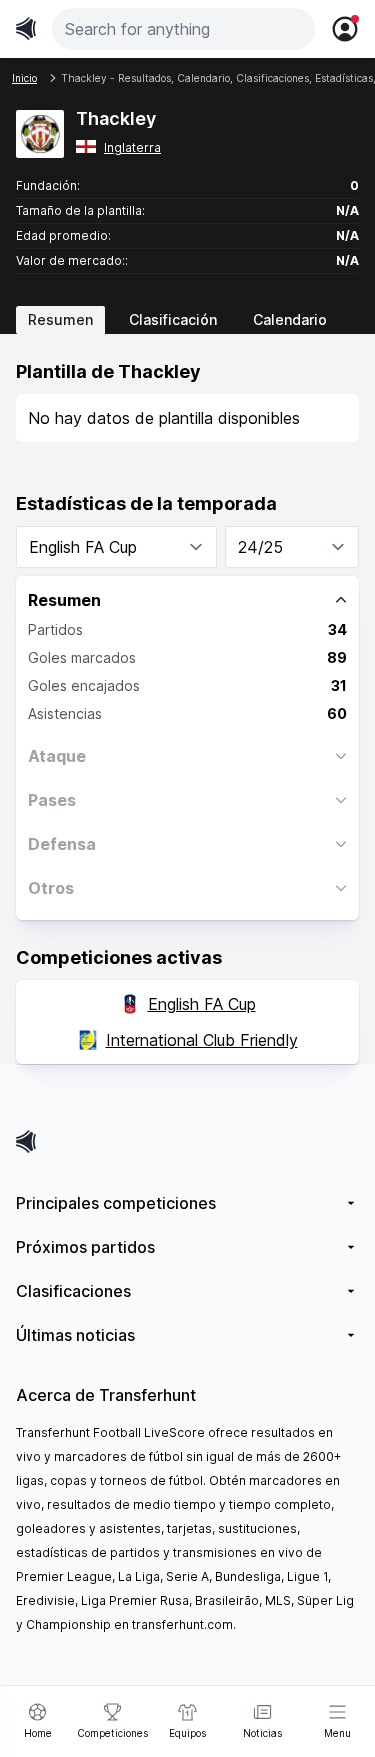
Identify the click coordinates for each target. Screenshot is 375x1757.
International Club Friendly (202, 1040)
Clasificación (173, 319)
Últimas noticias (75, 1335)
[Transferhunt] (187, 1141)
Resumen (60, 319)
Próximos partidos (85, 1247)
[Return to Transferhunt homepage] (26, 28)
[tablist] (187, 320)
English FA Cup (202, 1004)
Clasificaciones (73, 1291)
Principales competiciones (116, 1203)
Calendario (290, 319)
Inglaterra (132, 147)
